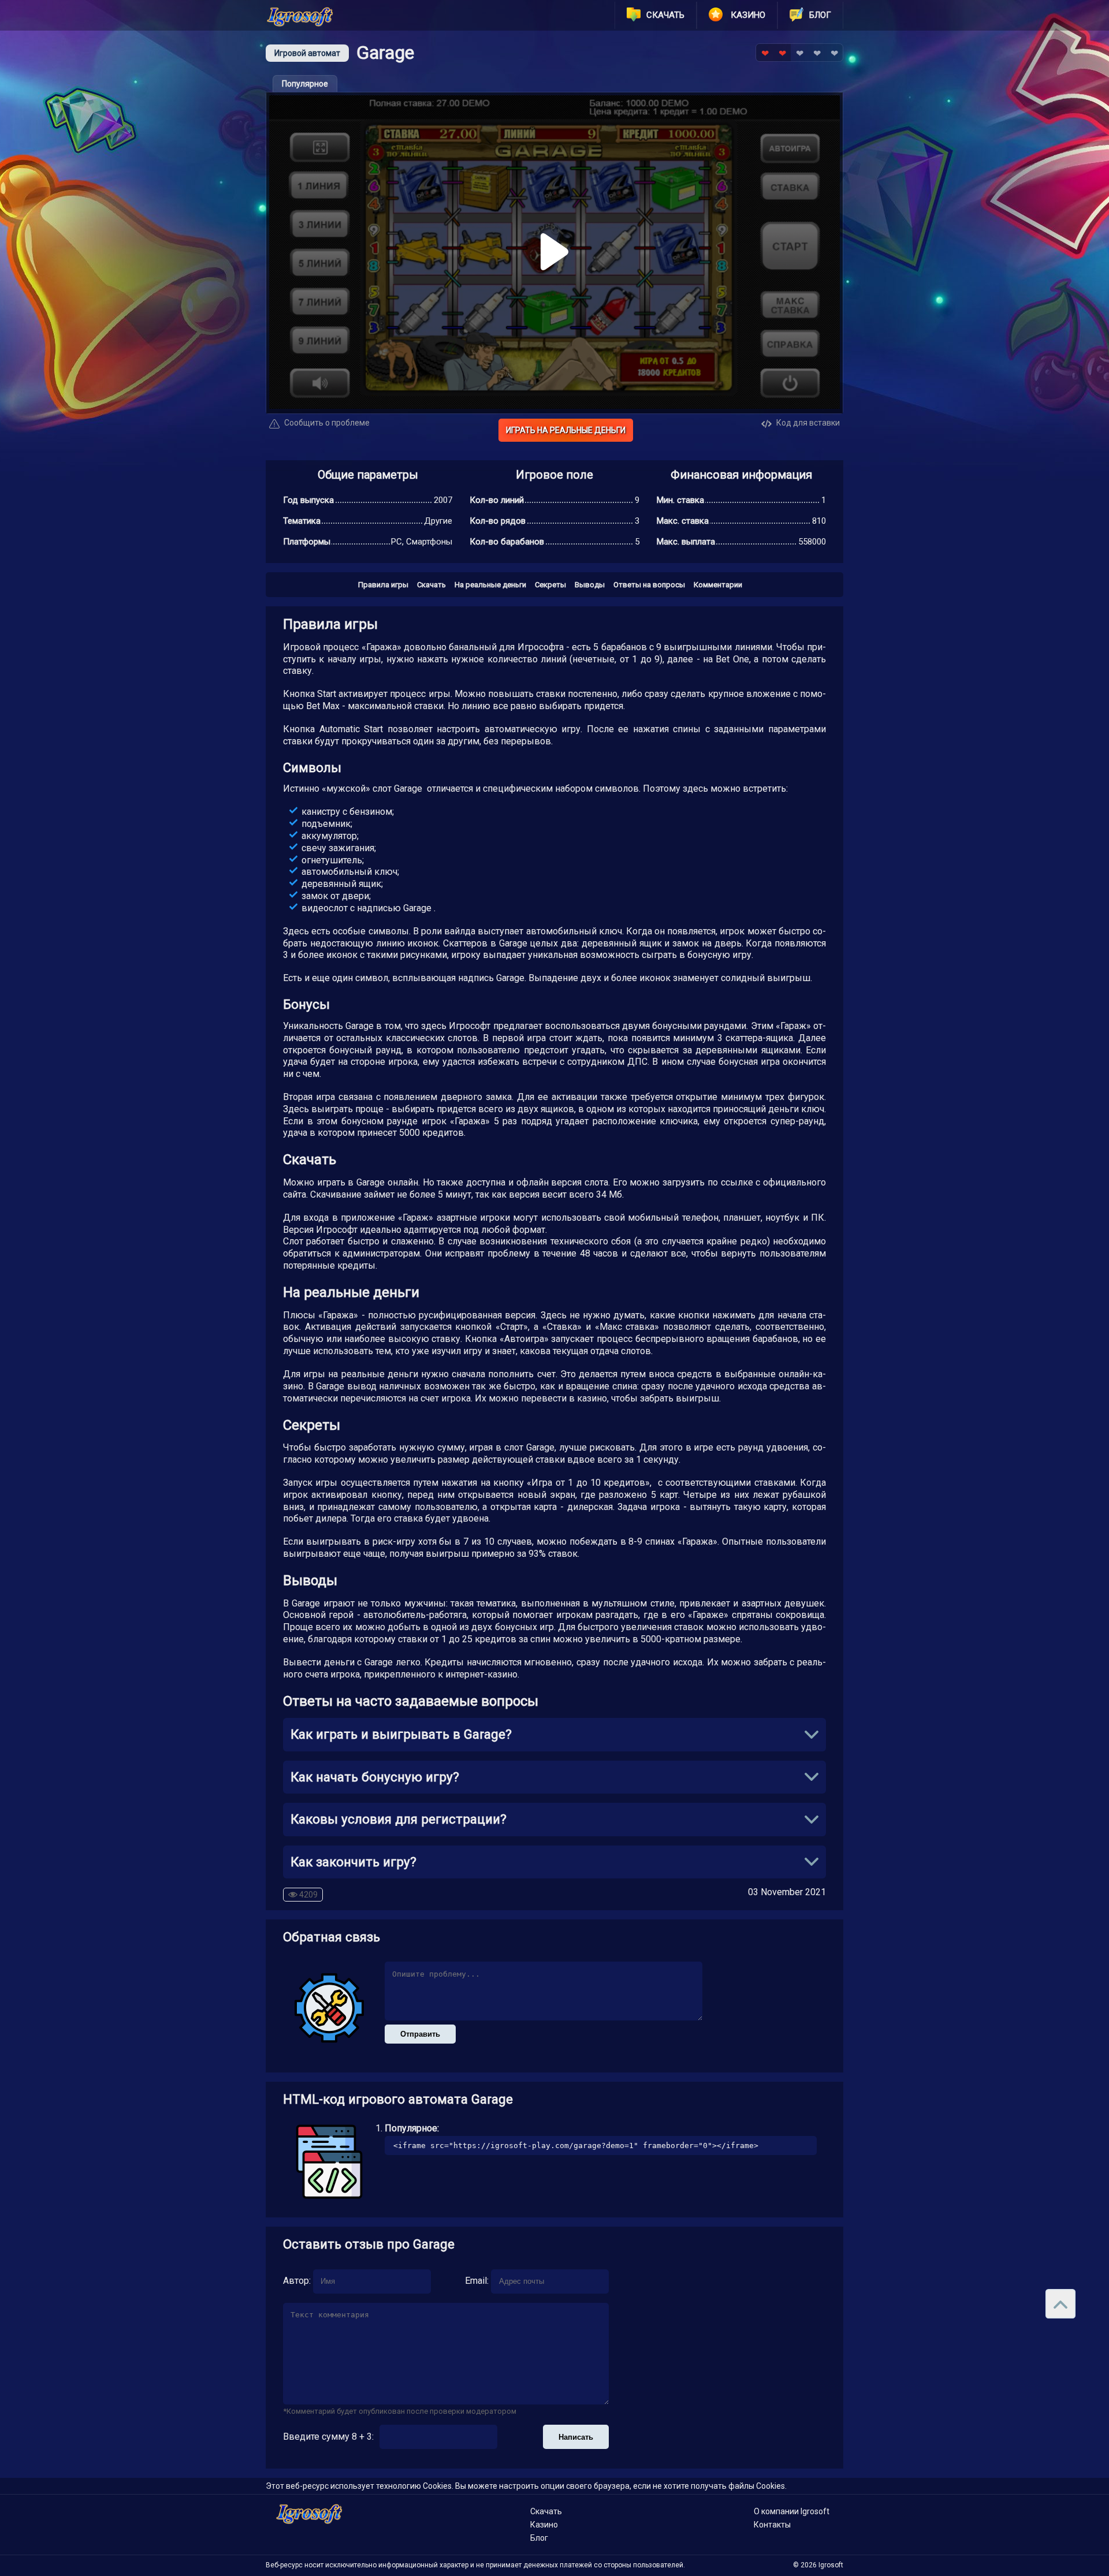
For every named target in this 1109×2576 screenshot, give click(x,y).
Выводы (590, 585)
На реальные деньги (490, 585)
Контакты (772, 2525)
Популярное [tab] (305, 84)
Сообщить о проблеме (326, 423)
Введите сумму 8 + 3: (328, 2437)
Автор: (297, 2281)
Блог (539, 2538)
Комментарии (718, 585)
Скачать (431, 585)
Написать (576, 2437)
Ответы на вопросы (649, 585)
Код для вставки (807, 423)
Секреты (550, 585)
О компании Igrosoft (792, 2511)
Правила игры (383, 585)
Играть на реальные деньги (566, 430)
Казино (544, 2525)
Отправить (420, 2034)
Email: (477, 2281)
